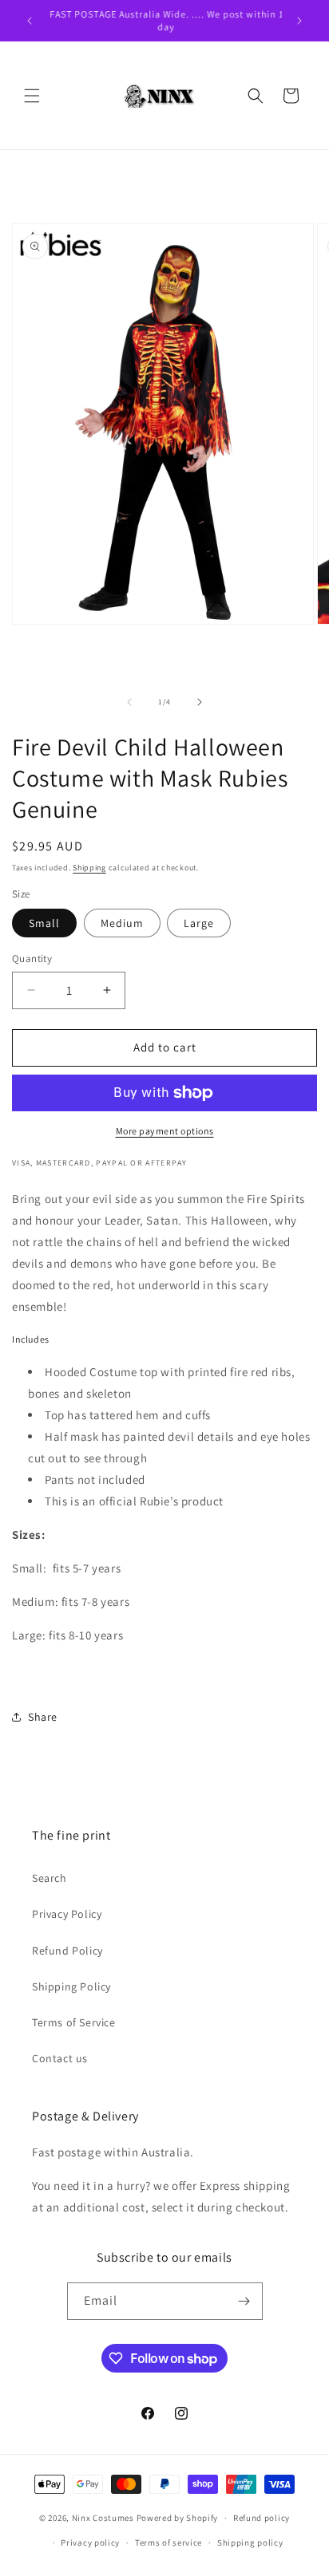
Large (199, 923)
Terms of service (168, 2542)
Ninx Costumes (103, 2518)
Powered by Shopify (178, 2518)
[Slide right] (200, 702)
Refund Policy (67, 1951)
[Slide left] (129, 702)
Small (44, 923)
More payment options (165, 1131)
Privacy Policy (67, 1914)
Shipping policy (250, 2542)
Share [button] (43, 1717)
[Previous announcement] (30, 21)
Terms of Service (74, 2022)
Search (50, 1878)
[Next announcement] (299, 21)
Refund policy (262, 2518)
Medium (122, 923)
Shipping (89, 868)
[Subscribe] (244, 2301)
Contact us (60, 2058)
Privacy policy (90, 2542)
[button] (32, 96)
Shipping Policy (71, 1986)
